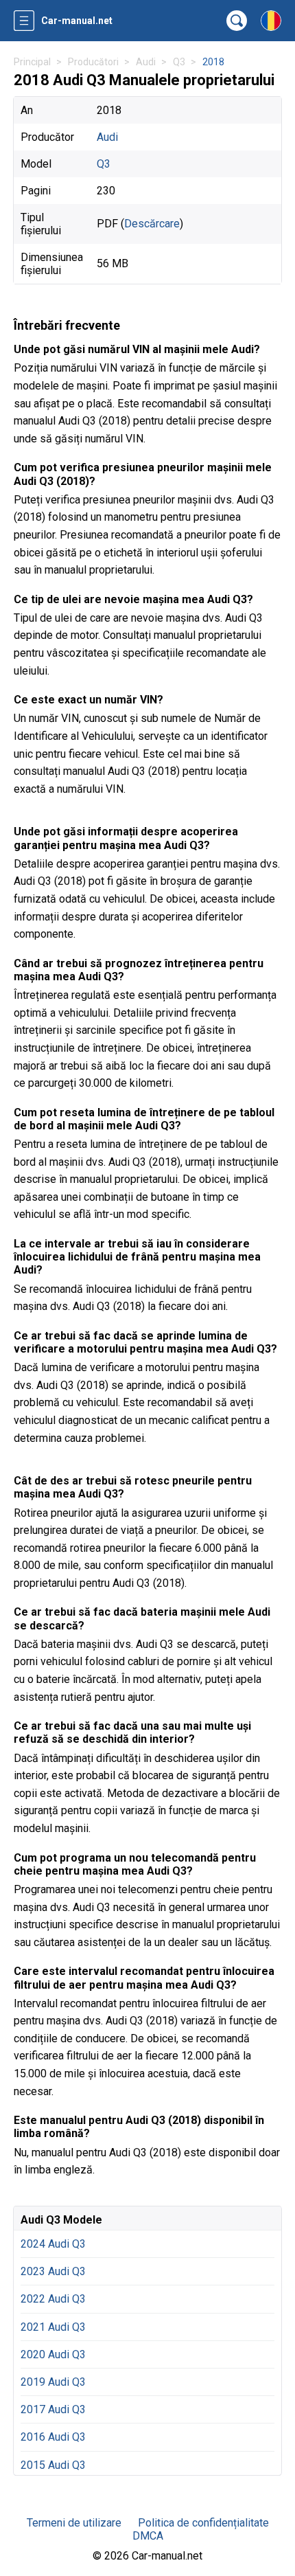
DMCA (148, 2536)
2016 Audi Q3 (53, 2437)
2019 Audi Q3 (53, 2382)
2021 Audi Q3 (53, 2327)
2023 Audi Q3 (53, 2271)
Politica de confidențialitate (203, 2523)
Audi (107, 137)
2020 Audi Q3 (53, 2354)
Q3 (104, 164)
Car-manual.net (77, 21)
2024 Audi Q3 (53, 2244)
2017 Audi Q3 (53, 2409)
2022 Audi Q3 (53, 2299)
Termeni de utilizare (74, 2523)
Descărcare (152, 224)
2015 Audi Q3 (53, 2465)
